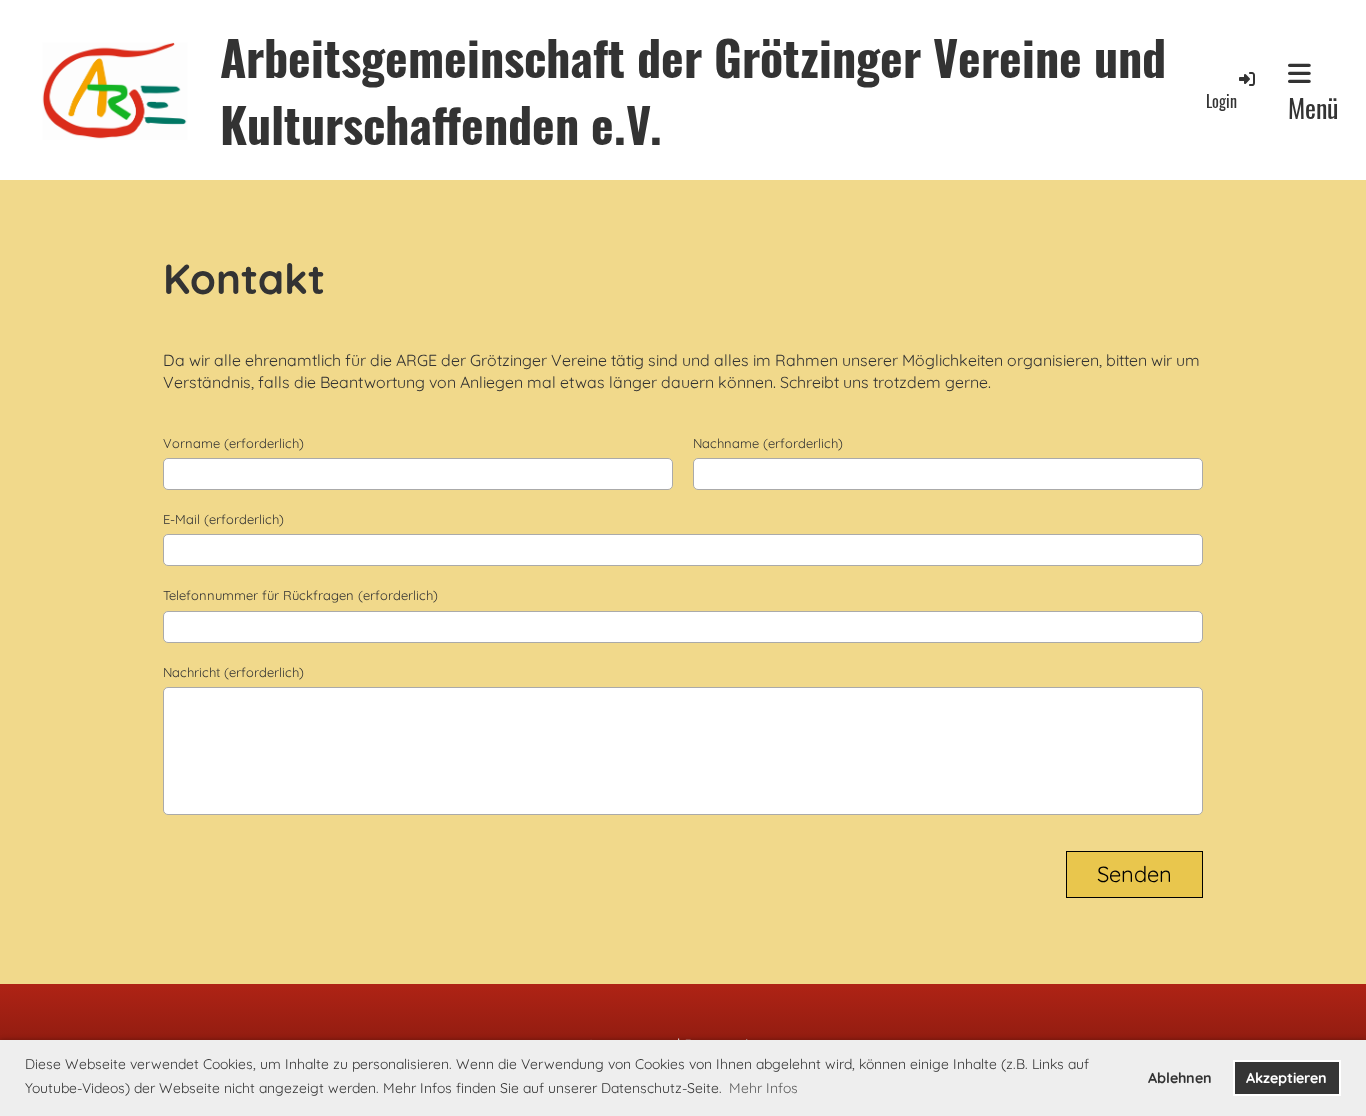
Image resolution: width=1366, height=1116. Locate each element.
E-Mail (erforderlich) (223, 519)
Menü (1313, 107)
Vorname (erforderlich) (233, 443)
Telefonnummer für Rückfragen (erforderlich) (300, 595)
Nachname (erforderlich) (768, 443)
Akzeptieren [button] (1286, 1078)
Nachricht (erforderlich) (233, 672)
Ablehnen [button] (1180, 1078)
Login (1221, 101)
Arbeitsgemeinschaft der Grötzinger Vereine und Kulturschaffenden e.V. (693, 90)
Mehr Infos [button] (763, 1088)
